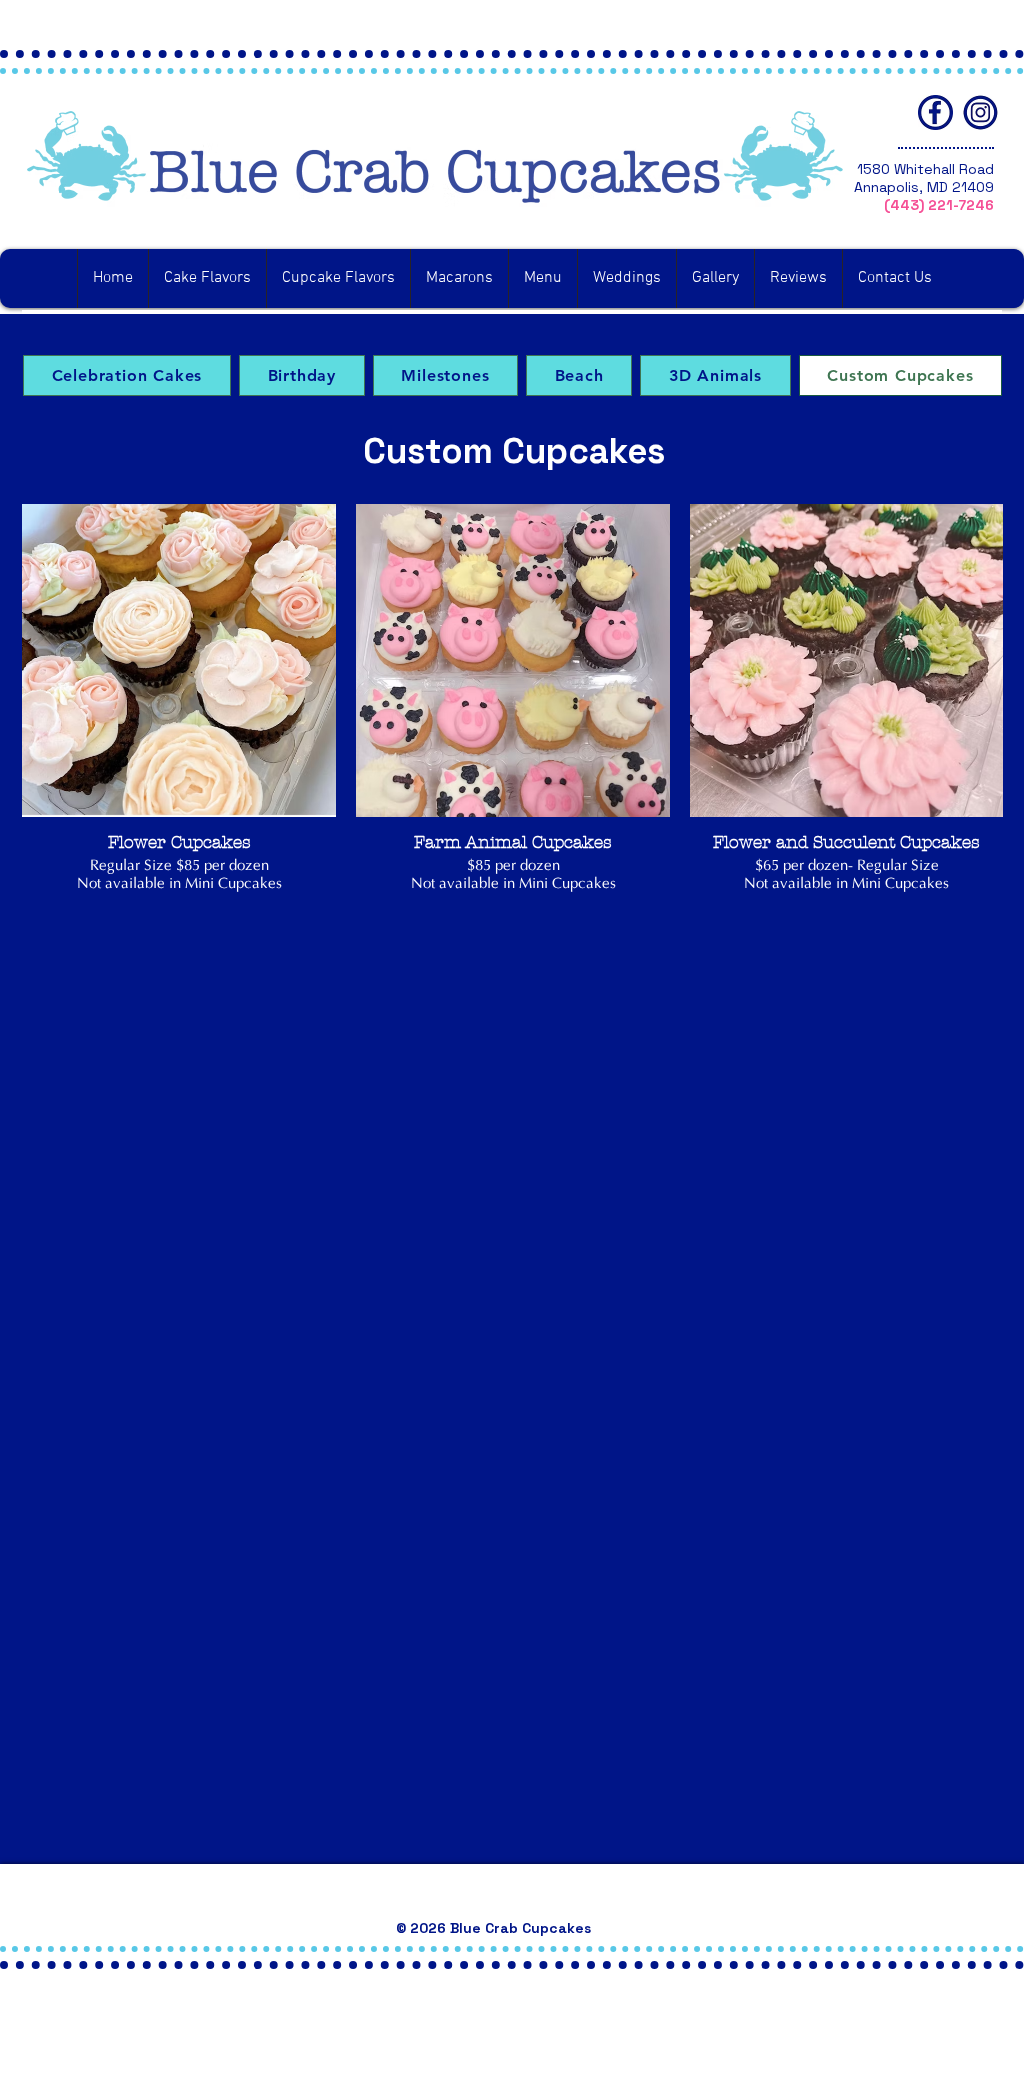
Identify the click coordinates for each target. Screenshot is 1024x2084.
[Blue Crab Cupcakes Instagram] (980, 112)
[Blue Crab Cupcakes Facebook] (935, 112)
